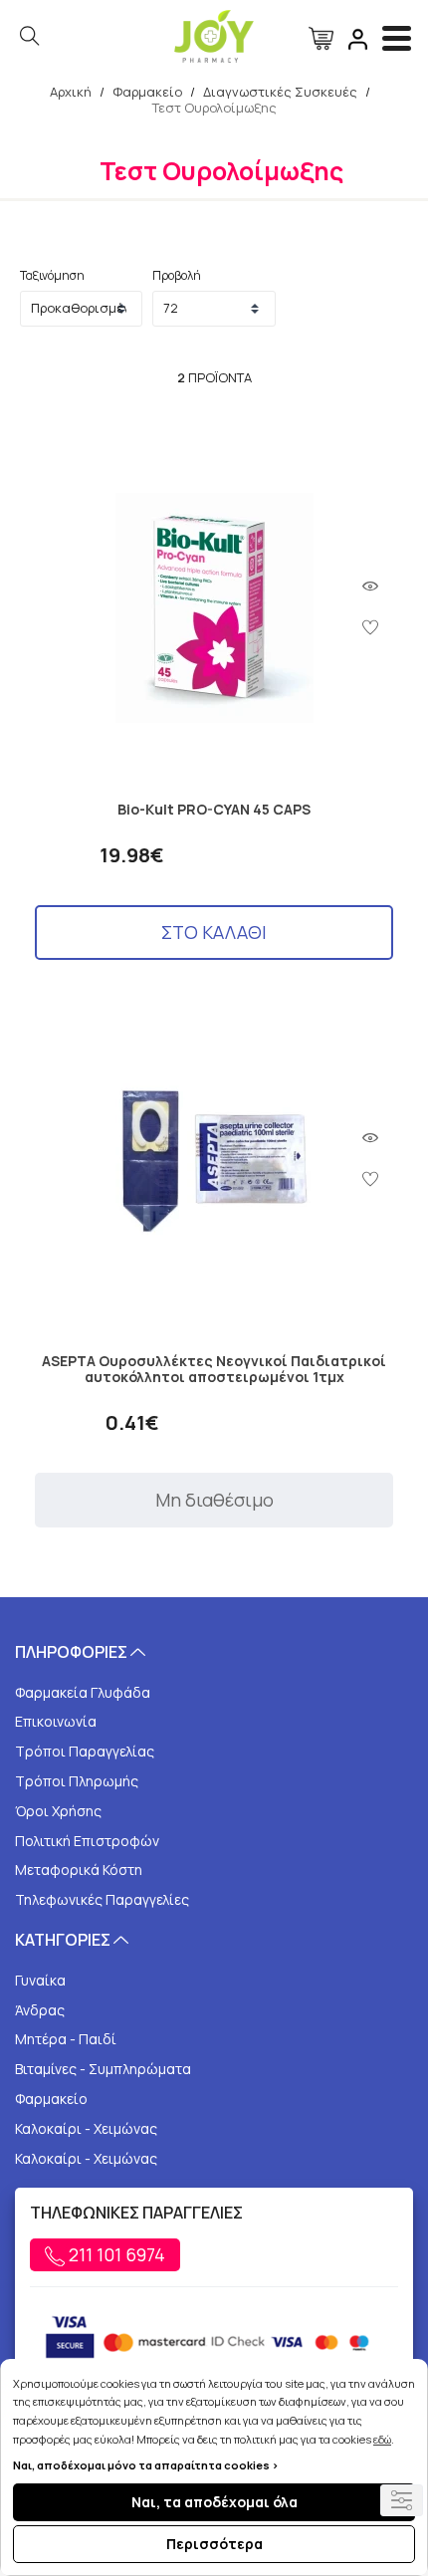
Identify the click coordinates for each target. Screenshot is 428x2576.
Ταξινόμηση (52, 275)
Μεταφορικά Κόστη (79, 1870)
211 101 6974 (115, 2254)
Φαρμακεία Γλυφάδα (83, 1692)
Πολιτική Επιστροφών (87, 1841)
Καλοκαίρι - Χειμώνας (86, 2128)
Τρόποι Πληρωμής (77, 1781)
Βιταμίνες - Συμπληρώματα (103, 2069)
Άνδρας (40, 2010)
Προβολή (177, 275)
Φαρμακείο (51, 2099)
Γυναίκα (40, 1980)
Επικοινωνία (56, 1721)
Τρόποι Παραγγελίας (85, 1751)
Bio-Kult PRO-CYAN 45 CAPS (214, 810)
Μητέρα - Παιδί (66, 2039)
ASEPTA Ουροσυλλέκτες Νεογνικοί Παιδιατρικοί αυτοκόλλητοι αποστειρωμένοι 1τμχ (214, 1370)
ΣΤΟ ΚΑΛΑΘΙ (214, 932)
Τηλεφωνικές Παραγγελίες (102, 1899)
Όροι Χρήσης (58, 1811)
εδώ (382, 2439)
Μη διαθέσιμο (214, 1500)
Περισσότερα (214, 2544)
